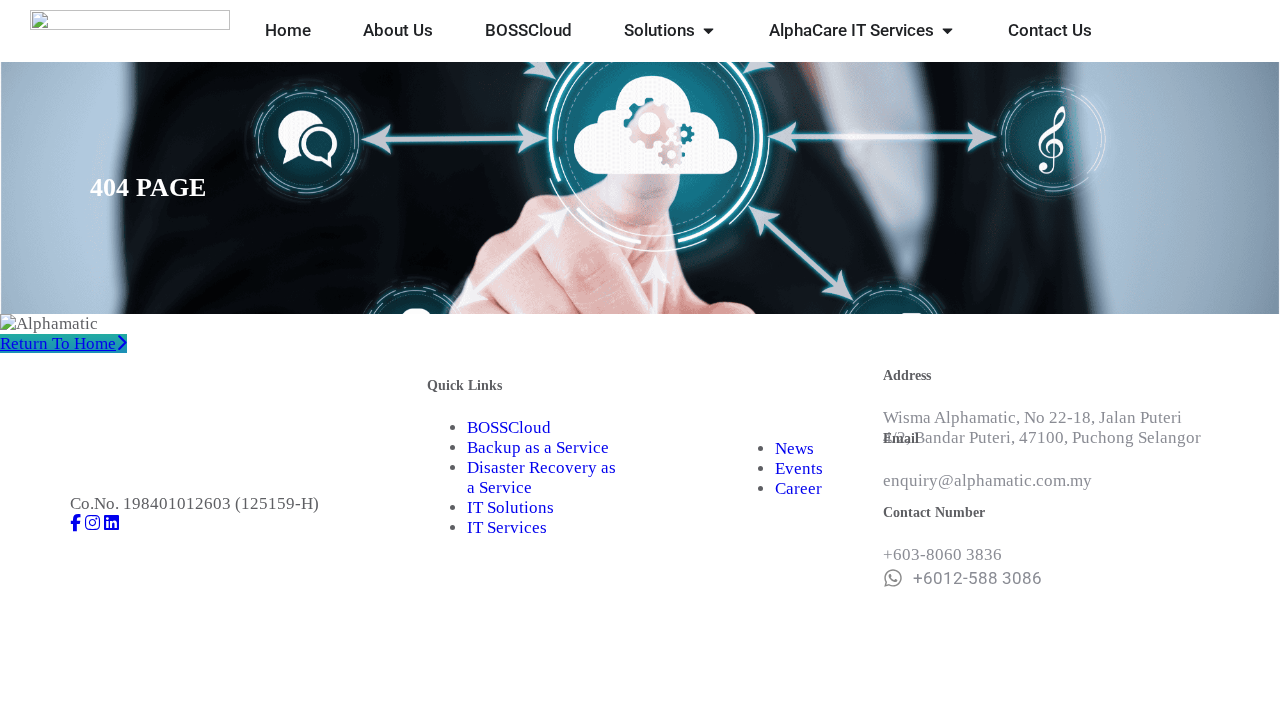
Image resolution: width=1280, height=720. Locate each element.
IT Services (507, 527)
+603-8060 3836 (942, 554)
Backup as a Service (538, 447)
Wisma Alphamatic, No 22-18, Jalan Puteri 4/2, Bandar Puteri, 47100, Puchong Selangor (1042, 427)
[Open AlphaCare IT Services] (947, 31)
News (794, 448)
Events (799, 468)
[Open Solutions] (708, 31)
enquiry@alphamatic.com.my (987, 480)
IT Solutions (510, 507)
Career (798, 488)
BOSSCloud (509, 427)
